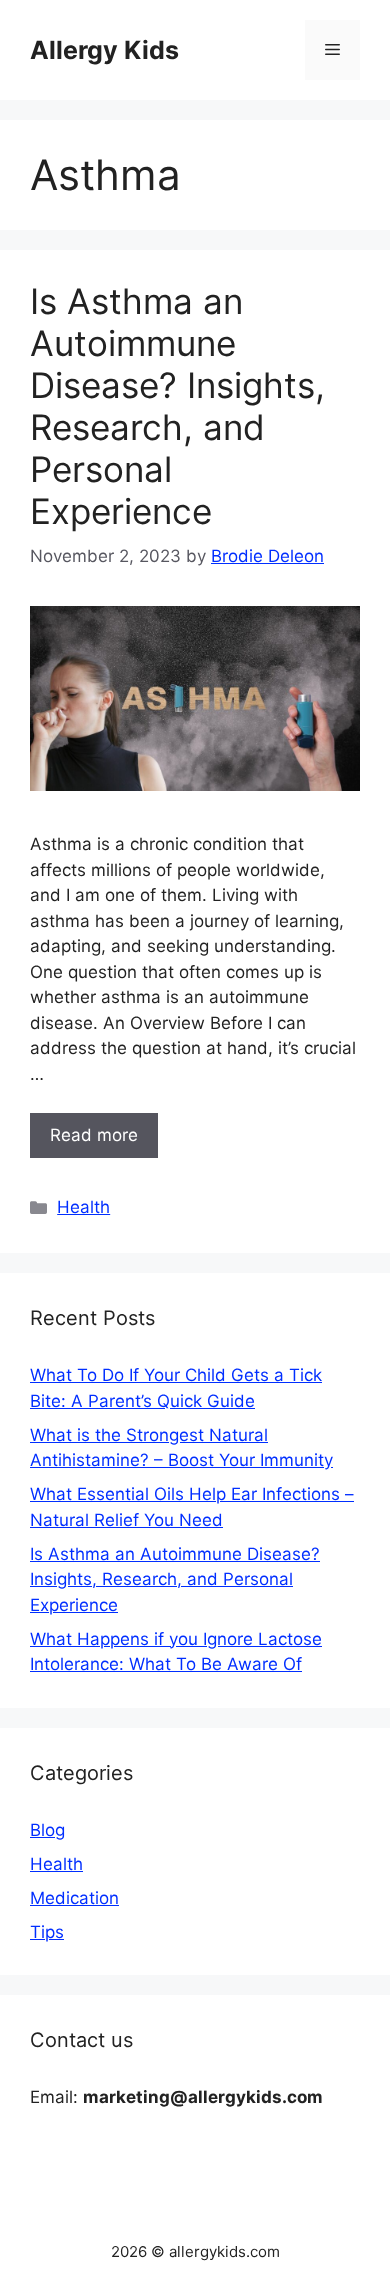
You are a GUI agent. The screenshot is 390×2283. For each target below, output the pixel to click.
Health (83, 1207)
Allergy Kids (104, 50)
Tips (47, 1932)
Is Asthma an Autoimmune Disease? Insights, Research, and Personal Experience (177, 406)
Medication (74, 1898)
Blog (47, 1830)
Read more (94, 1135)
